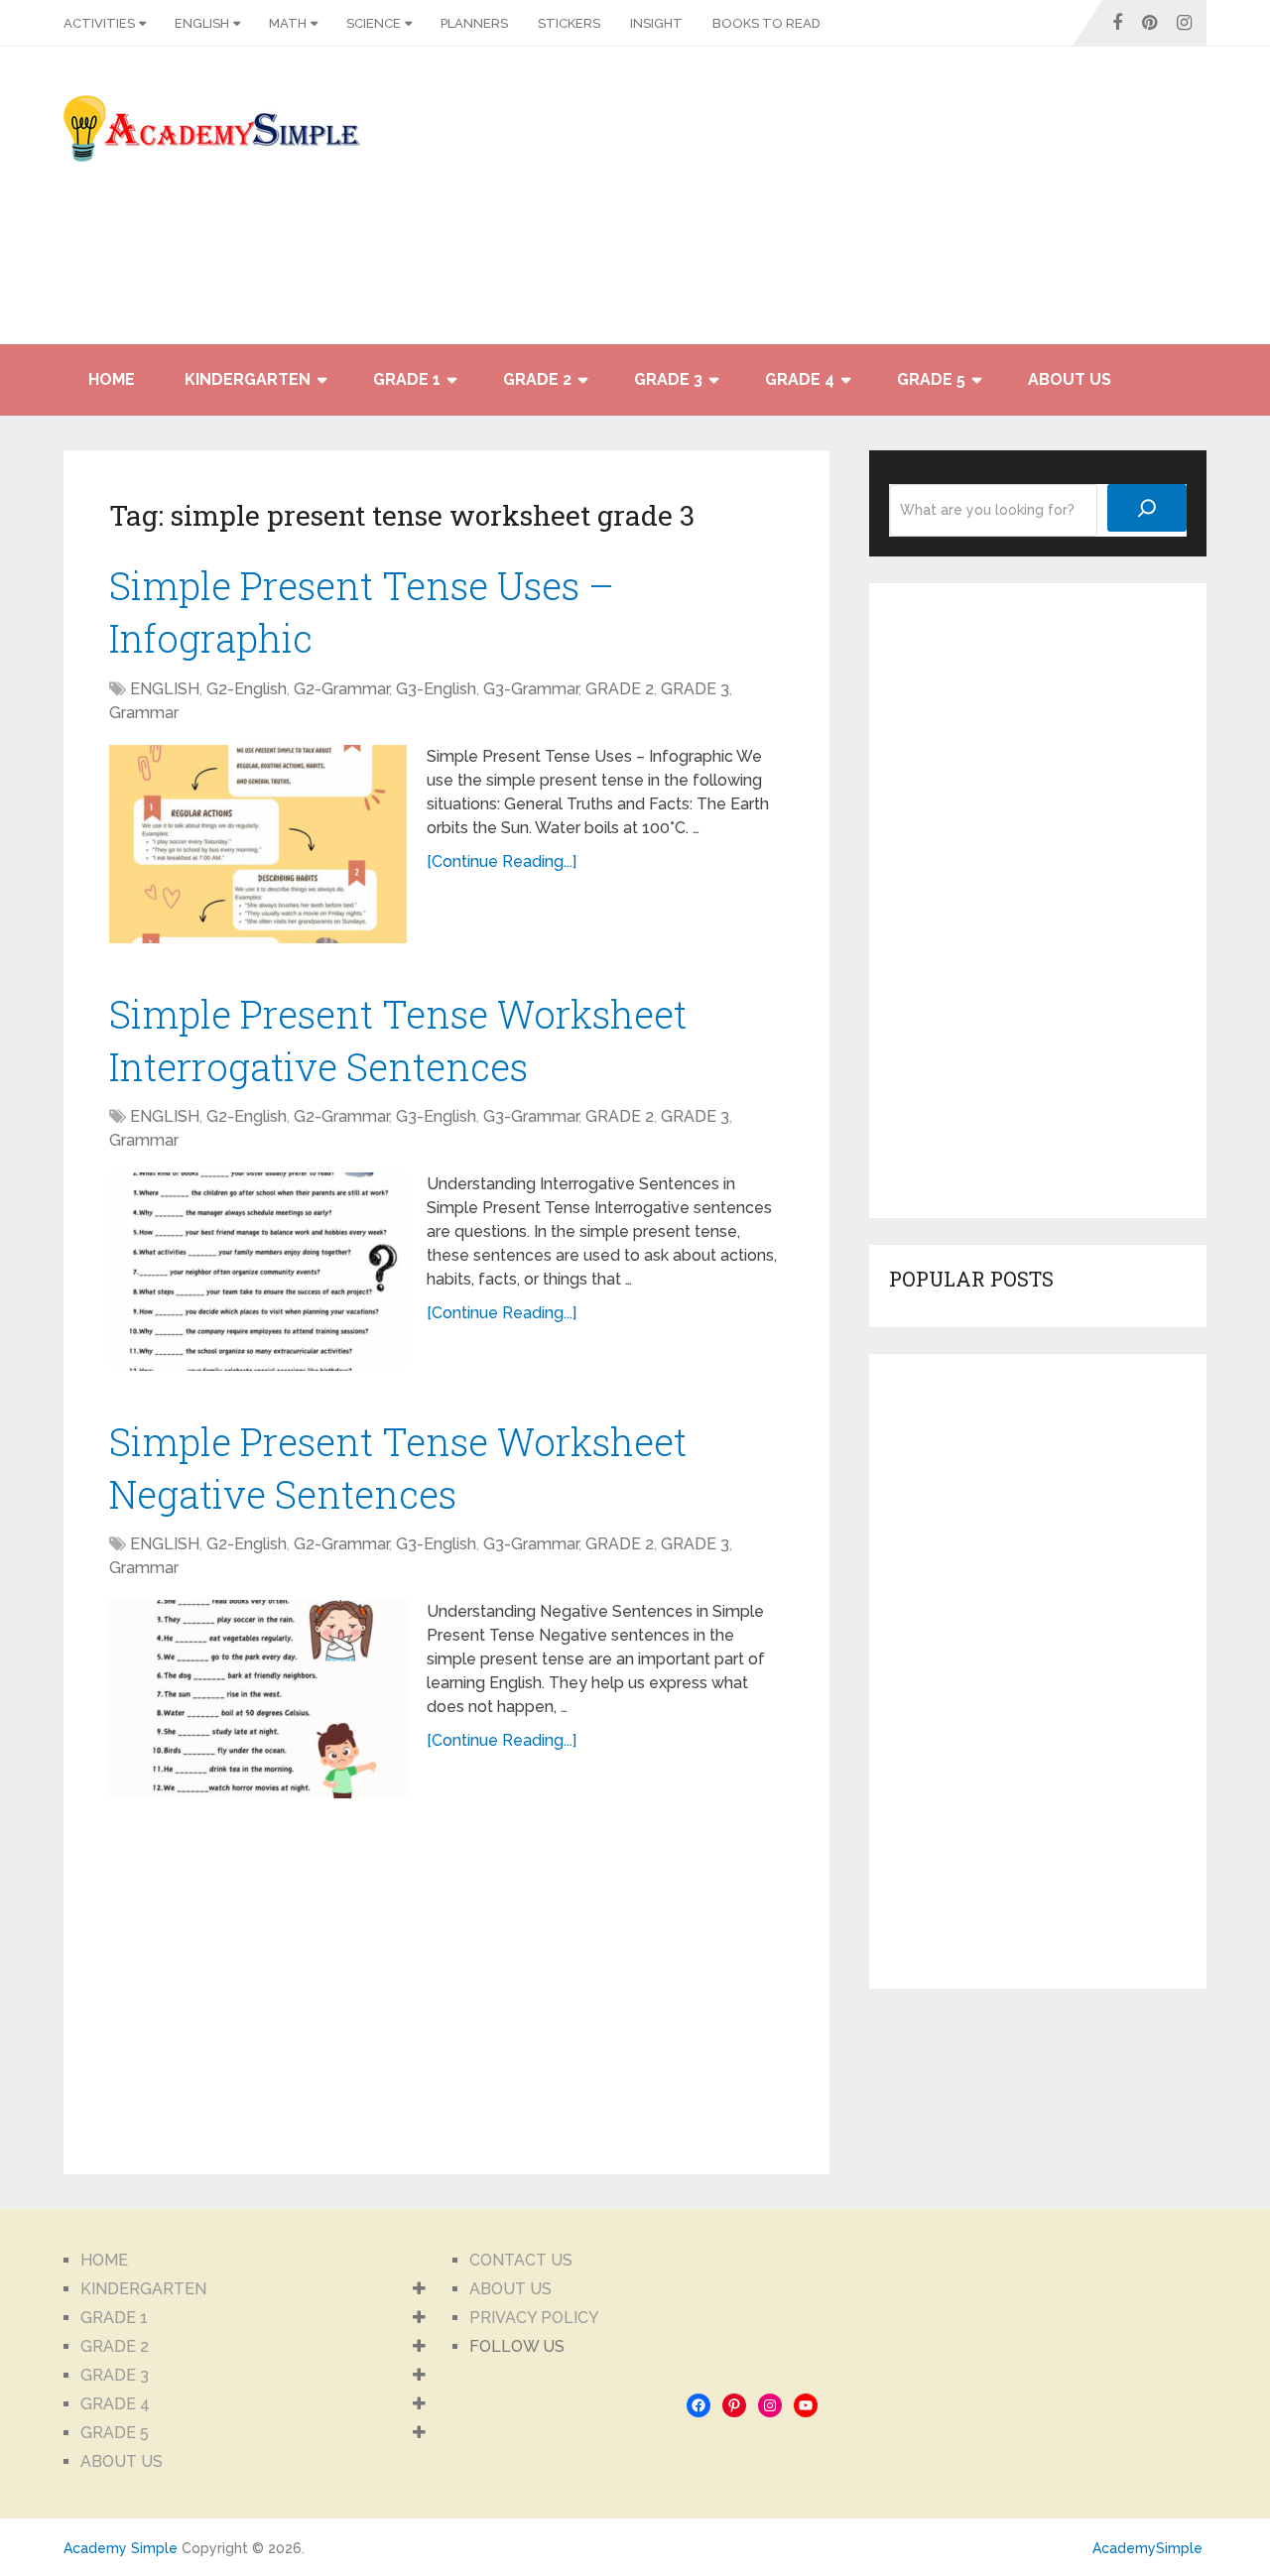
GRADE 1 (407, 379)
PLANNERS (474, 23)
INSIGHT (656, 23)
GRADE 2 (537, 379)
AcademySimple (1147, 2548)
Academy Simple (121, 2548)
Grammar (144, 713)
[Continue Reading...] (502, 861)
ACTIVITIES (99, 23)
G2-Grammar (341, 689)
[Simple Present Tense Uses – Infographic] (258, 844)
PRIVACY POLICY (534, 2318)
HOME (112, 379)
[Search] (1147, 508)
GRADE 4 (800, 379)
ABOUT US (1070, 379)
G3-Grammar (531, 689)
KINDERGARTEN (248, 379)
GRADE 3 (668, 379)
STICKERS (569, 23)
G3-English (436, 689)
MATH (288, 23)
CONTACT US (521, 2260)
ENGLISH (202, 23)
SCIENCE (374, 23)
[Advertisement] (1028, 205)
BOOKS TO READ (766, 23)
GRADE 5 (931, 379)
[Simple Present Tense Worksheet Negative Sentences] (258, 1699)
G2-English (247, 689)
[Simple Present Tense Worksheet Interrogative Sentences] (258, 1272)
